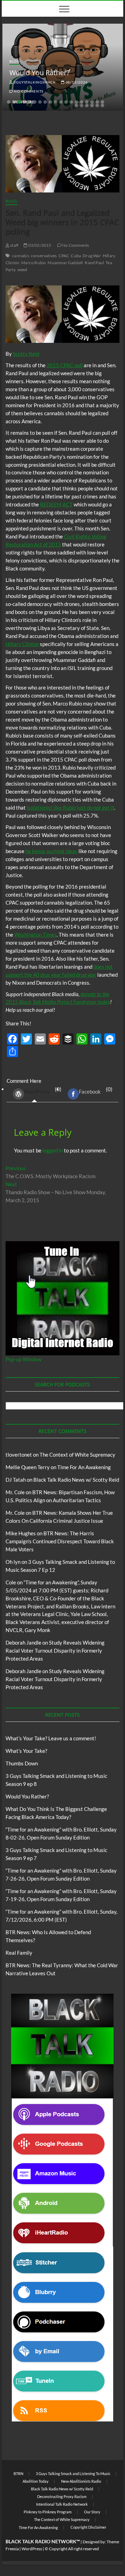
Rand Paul (94, 263)
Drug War (92, 256)
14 (76, 102)
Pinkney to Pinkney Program (48, 2512)
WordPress (37, 1092)
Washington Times (35, 935)
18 (97, 102)
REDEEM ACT (56, 504)
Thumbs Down (22, 1763)
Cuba (76, 256)
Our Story (92, 2512)
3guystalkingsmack (34, 82)
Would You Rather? (40, 73)
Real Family (19, 1953)
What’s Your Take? (26, 1751)
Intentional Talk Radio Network (62, 2504)
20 (76, 105)
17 (92, 102)
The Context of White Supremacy (77, 1455)
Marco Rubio (34, 263)
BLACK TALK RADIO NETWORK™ (43, 2541)
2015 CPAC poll (65, 365)
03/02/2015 (39, 245)
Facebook (90, 1092)
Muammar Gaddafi (65, 263)
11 (61, 102)
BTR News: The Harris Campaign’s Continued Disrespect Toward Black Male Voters (60, 1541)
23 (92, 105)
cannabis (21, 256)
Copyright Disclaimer (88, 2527)
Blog (14, 61)
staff (14, 245)
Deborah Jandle (23, 1643)
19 (102, 102)
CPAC (64, 256)
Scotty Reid (26, 354)
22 (87, 105)
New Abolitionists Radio (81, 2481)
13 (71, 102)
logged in (53, 1150)
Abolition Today (36, 2481)
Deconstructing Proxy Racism (62, 2496)
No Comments (28, 91)
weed (22, 270)
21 (82, 105)
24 (97, 105)
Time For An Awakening (84, 1467)
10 (56, 102)
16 (87, 102)
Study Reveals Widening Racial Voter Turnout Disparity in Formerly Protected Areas (55, 1651)
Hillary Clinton (22, 644)
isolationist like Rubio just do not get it (70, 808)
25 (102, 105)
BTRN (18, 2473)
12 (66, 102)
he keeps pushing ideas (51, 851)
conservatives (44, 256)
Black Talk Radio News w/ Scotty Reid (76, 1480)
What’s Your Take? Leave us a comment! (51, 1738)
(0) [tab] (43, 1090)
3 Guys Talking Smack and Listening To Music (73, 2473)
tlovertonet (19, 1455)
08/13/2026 (76, 82)
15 (82, 102)
